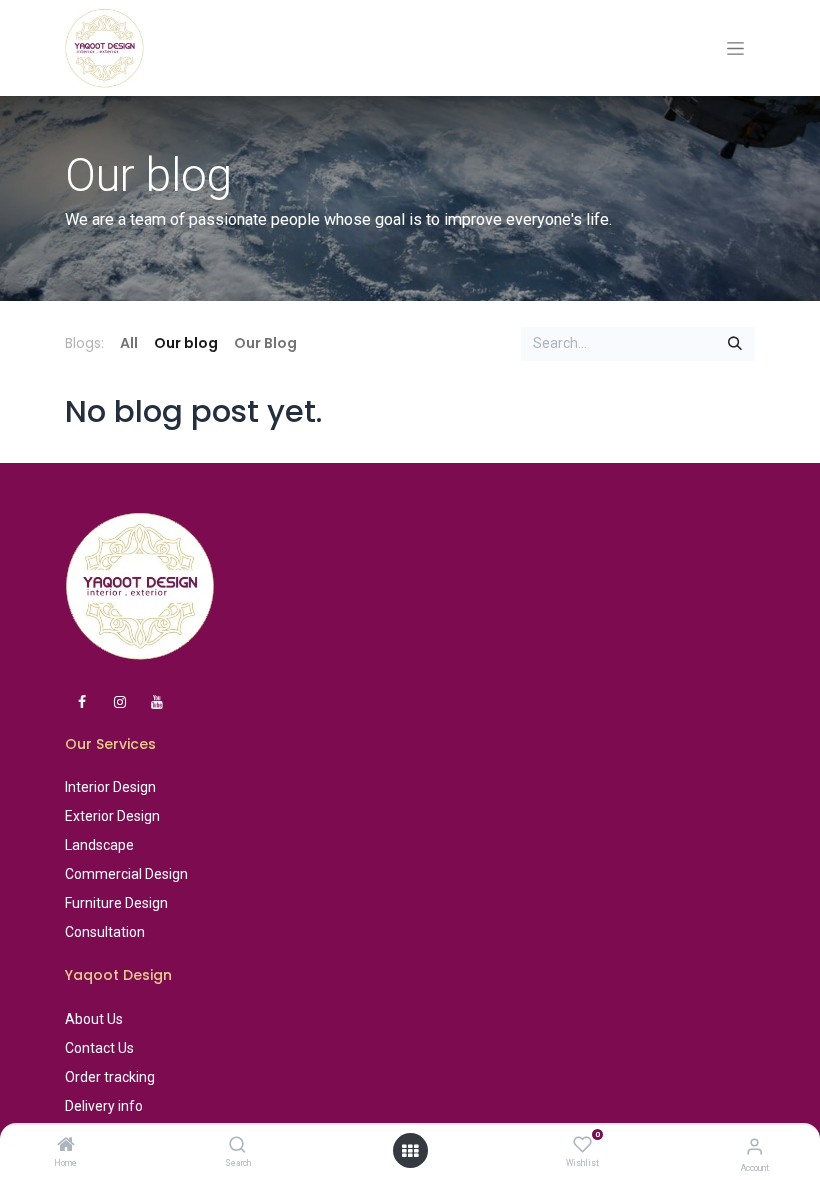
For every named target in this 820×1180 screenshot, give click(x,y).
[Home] (66, 1146)
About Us (94, 1019)
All (129, 343)
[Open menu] (410, 1151)
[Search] (237, 1146)
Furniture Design (116, 903)
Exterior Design (112, 816)
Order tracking (110, 1077)
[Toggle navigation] (735, 48)
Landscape (99, 845)
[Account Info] (754, 1146)
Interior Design (110, 787)
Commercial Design (126, 874)
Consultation (105, 932)
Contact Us (99, 1048)
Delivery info (104, 1106)
